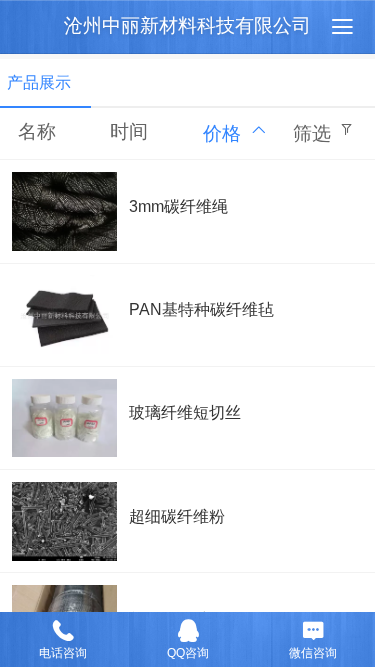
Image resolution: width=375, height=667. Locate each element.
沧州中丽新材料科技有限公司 (187, 25)
